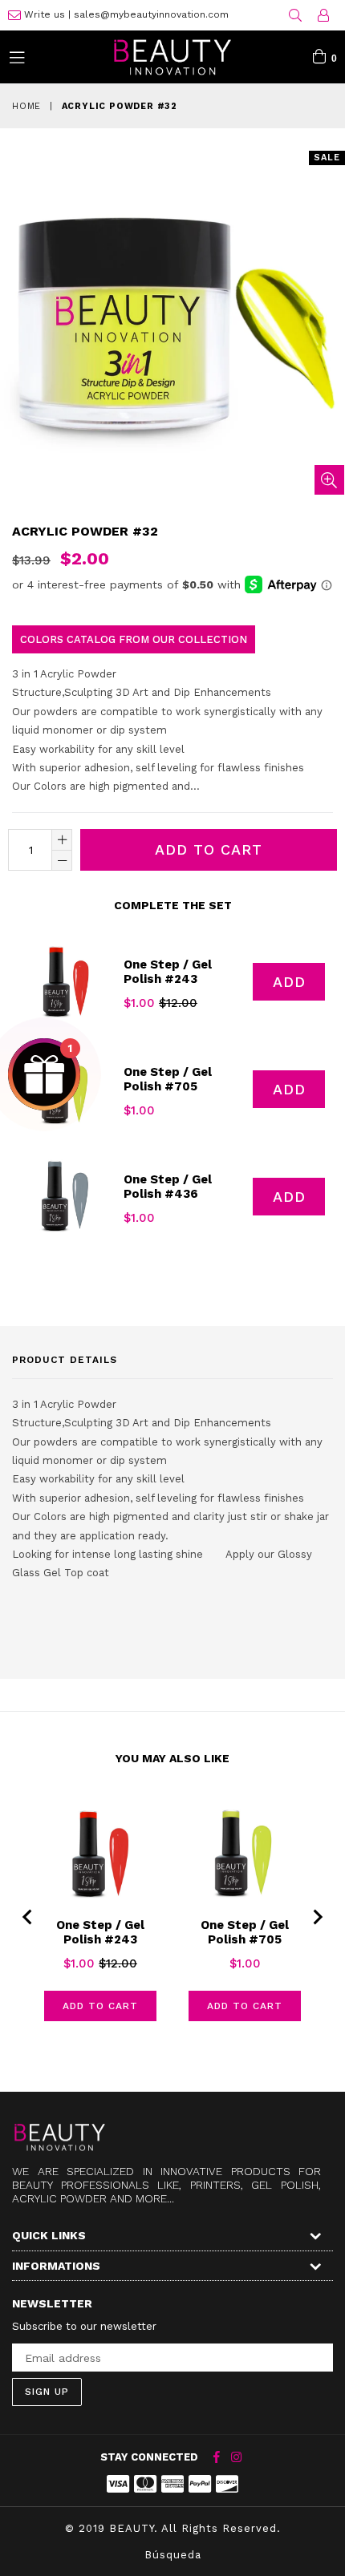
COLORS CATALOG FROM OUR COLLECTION (134, 639)
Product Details (65, 1360)
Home (26, 106)
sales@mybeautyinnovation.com (151, 14)
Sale (327, 158)
